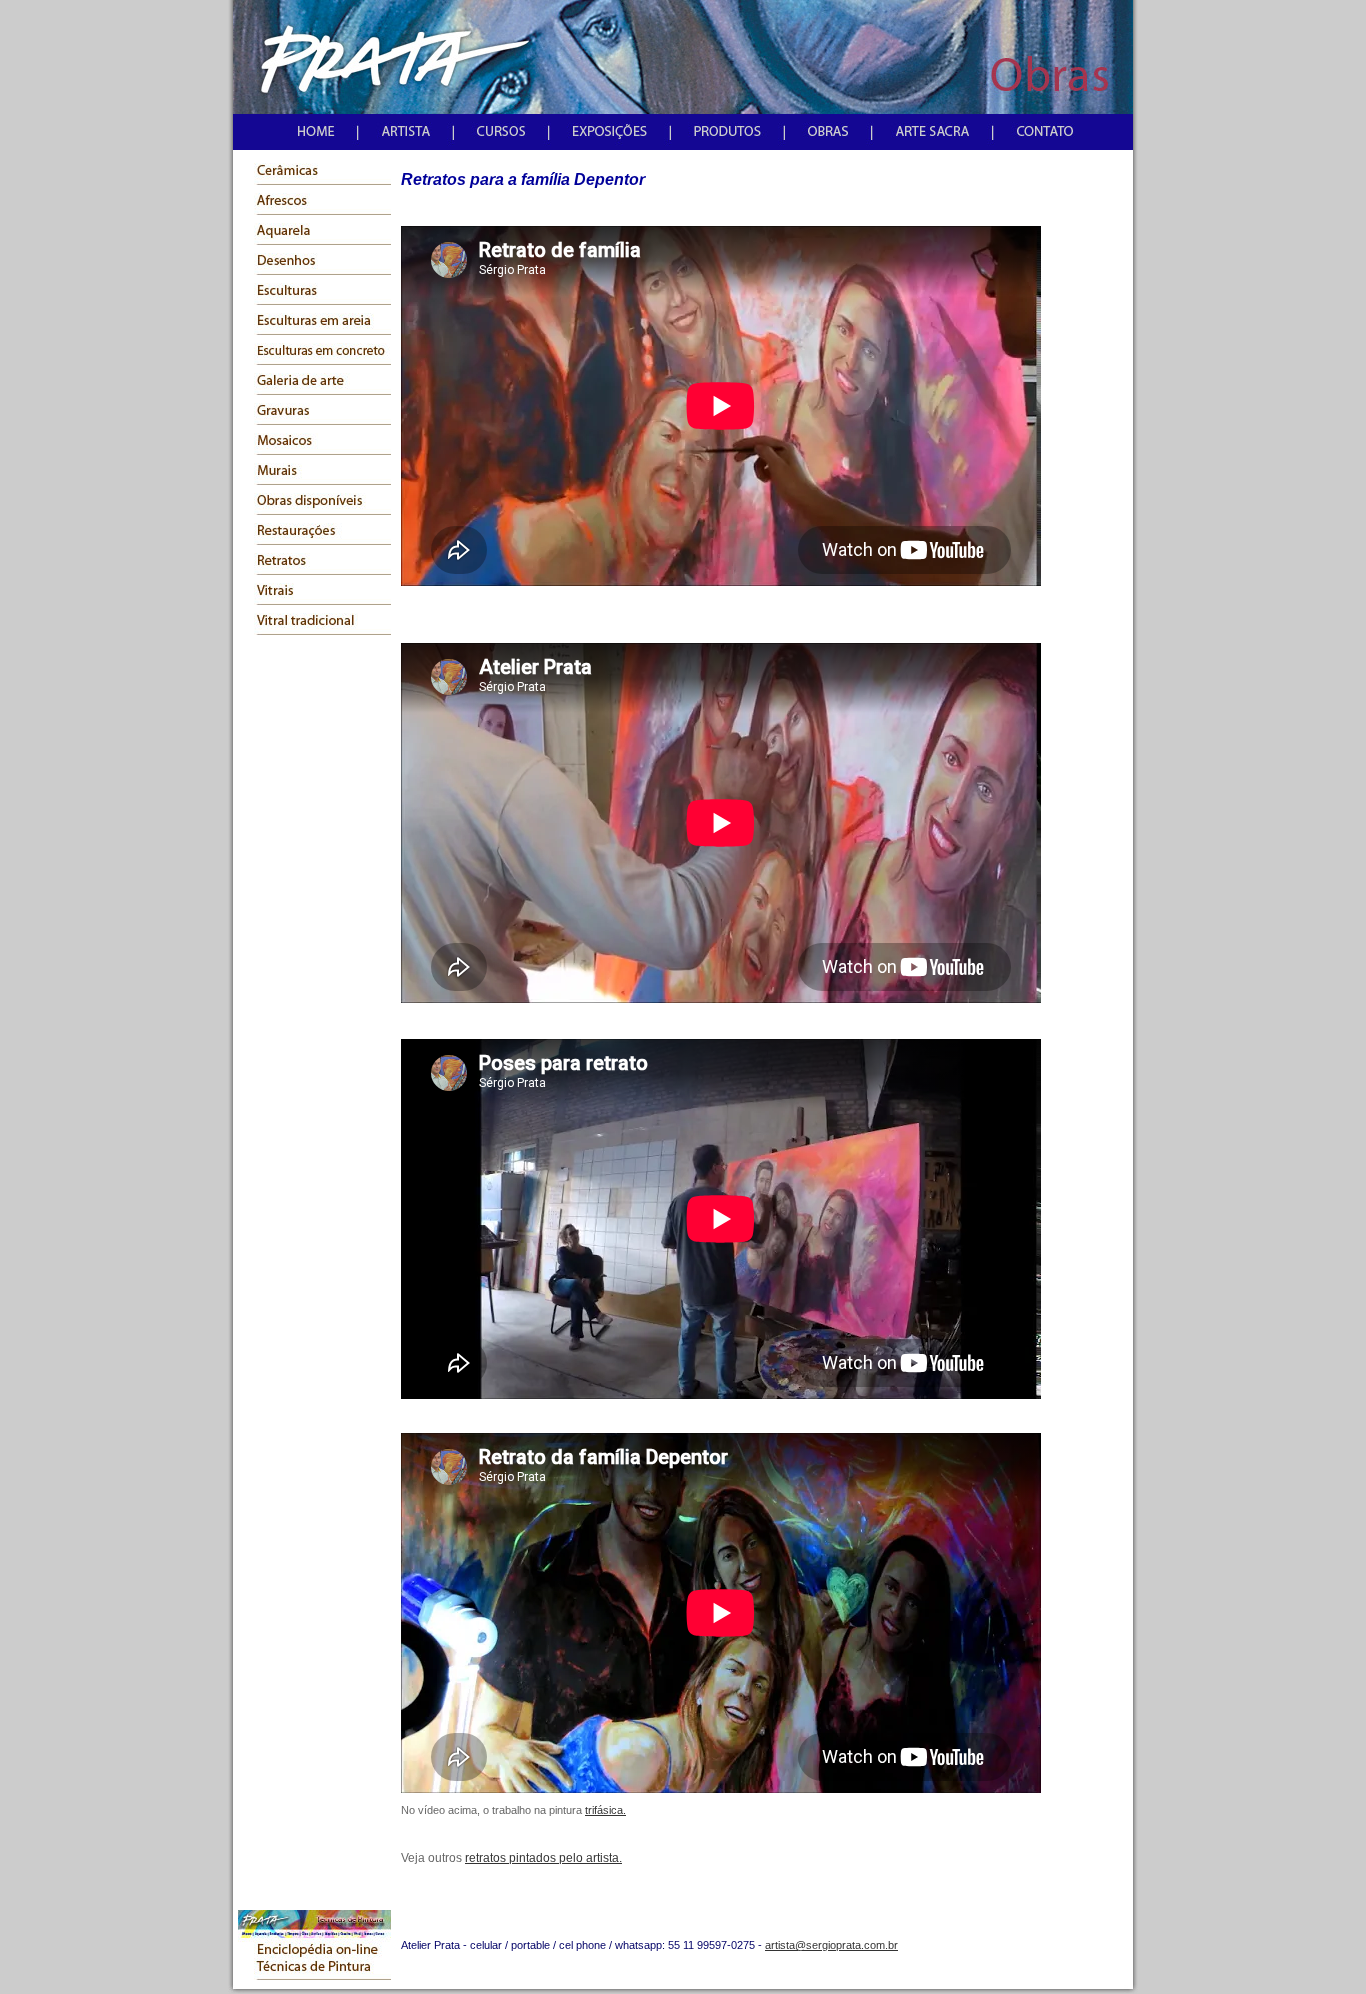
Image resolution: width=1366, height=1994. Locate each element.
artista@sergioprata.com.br (831, 1945)
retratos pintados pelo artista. (543, 1858)
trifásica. (605, 1810)
